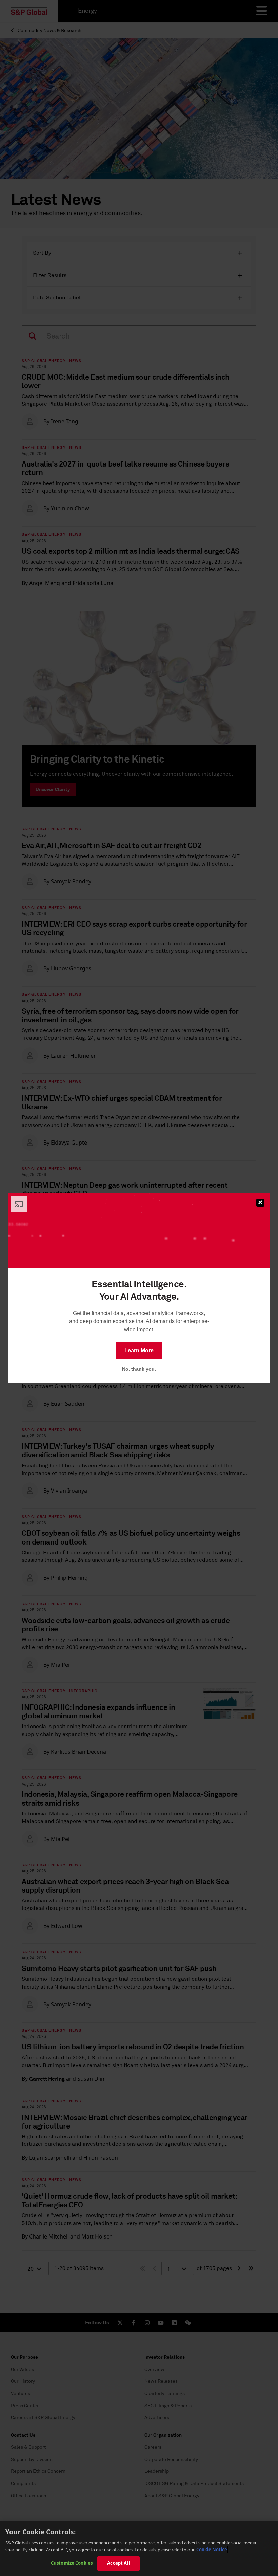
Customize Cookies (72, 2563)
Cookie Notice (212, 2550)
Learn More (139, 1350)
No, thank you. (139, 1369)
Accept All (118, 2563)
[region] (139, 2548)
